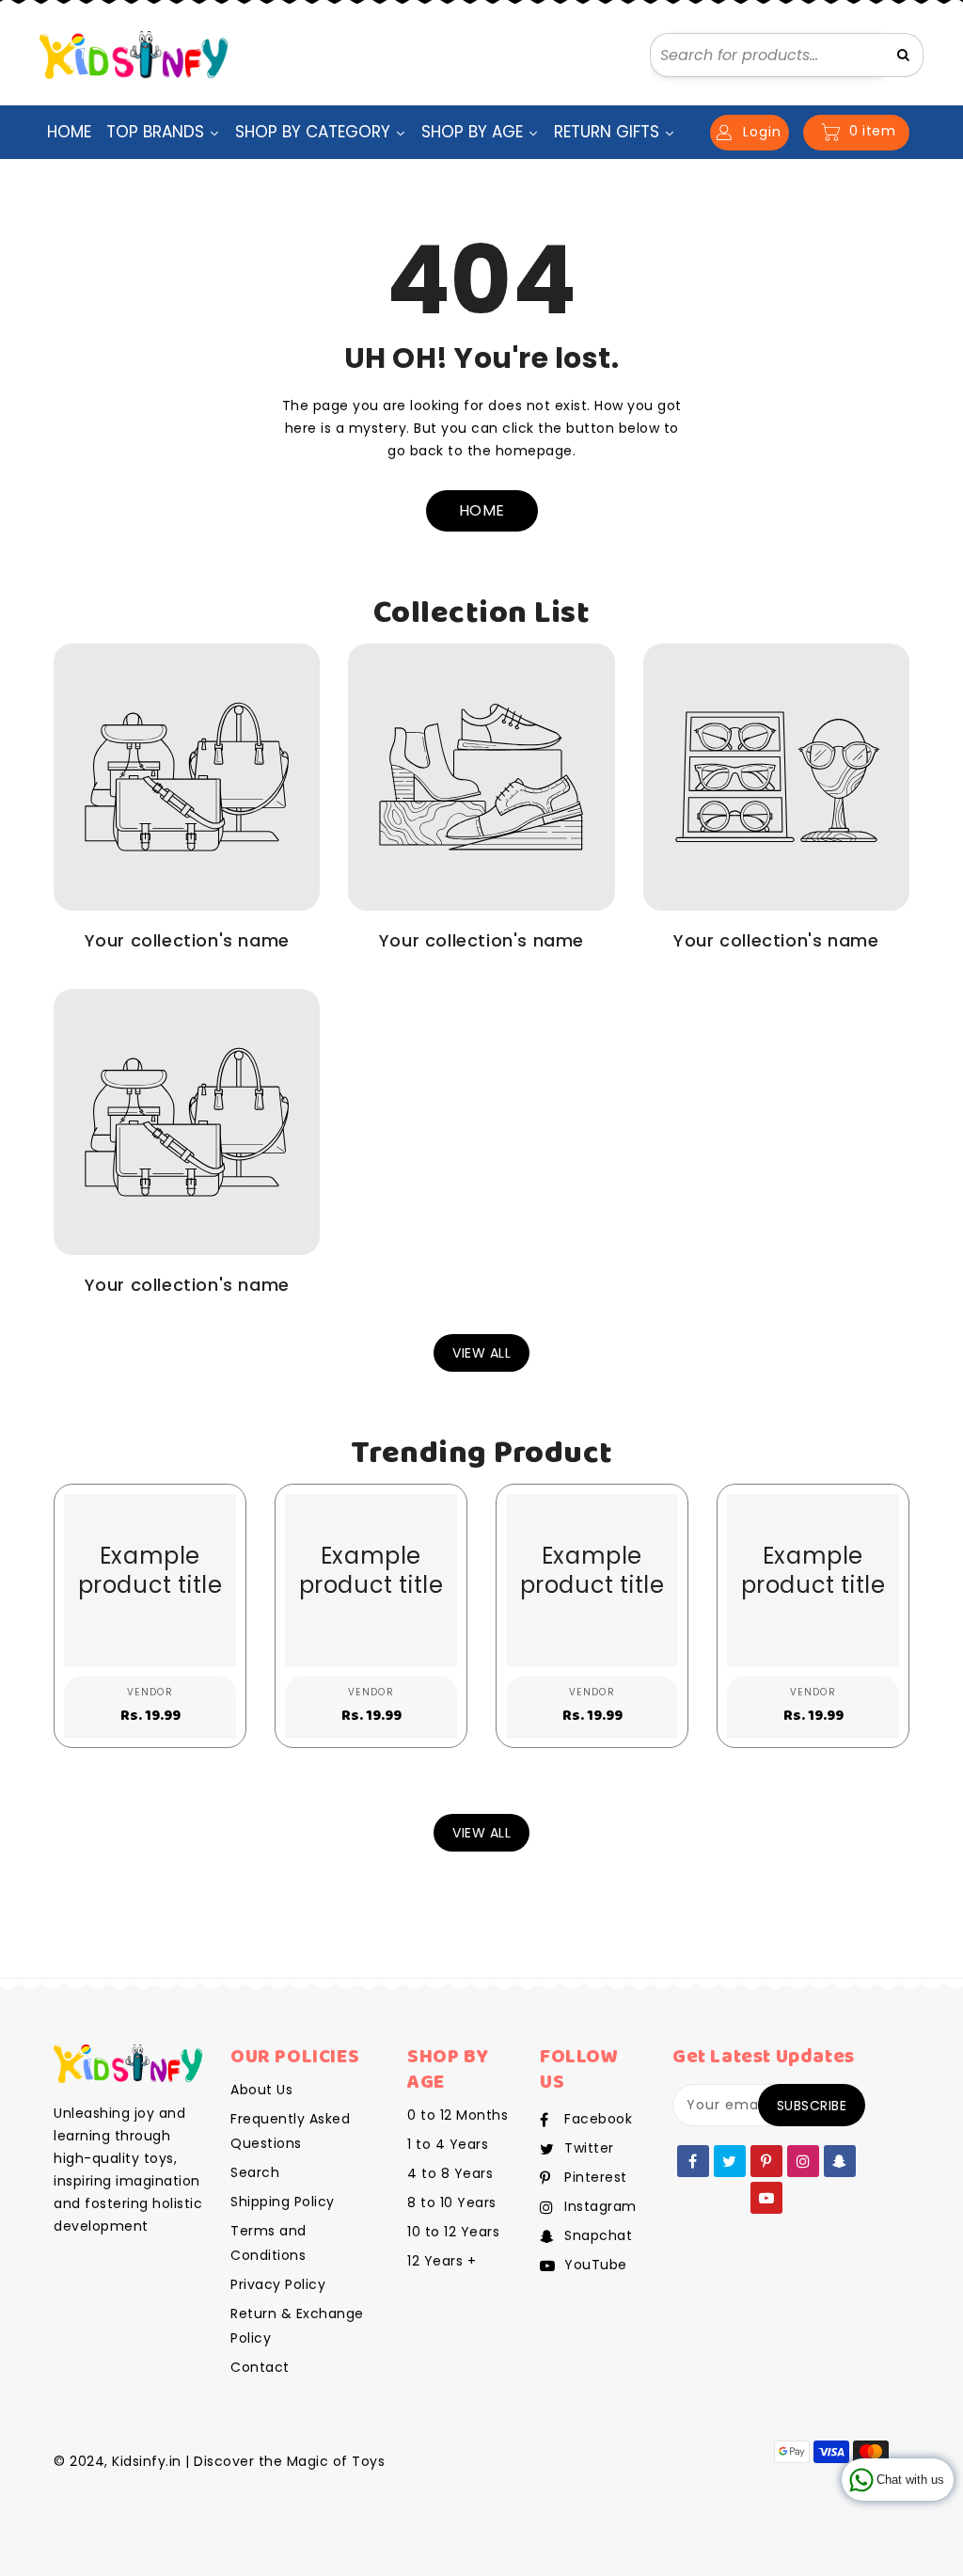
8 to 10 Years (452, 2202)
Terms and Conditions (268, 2243)
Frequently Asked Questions (290, 2131)
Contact (260, 2367)
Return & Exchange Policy (297, 2326)
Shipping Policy (283, 2202)
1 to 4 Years (448, 2144)
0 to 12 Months (458, 2115)
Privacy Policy (278, 2284)
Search (255, 2172)
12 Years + (442, 2261)
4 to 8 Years (450, 2173)
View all (481, 1353)
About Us (261, 2090)
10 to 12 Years (453, 2232)
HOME (482, 510)
